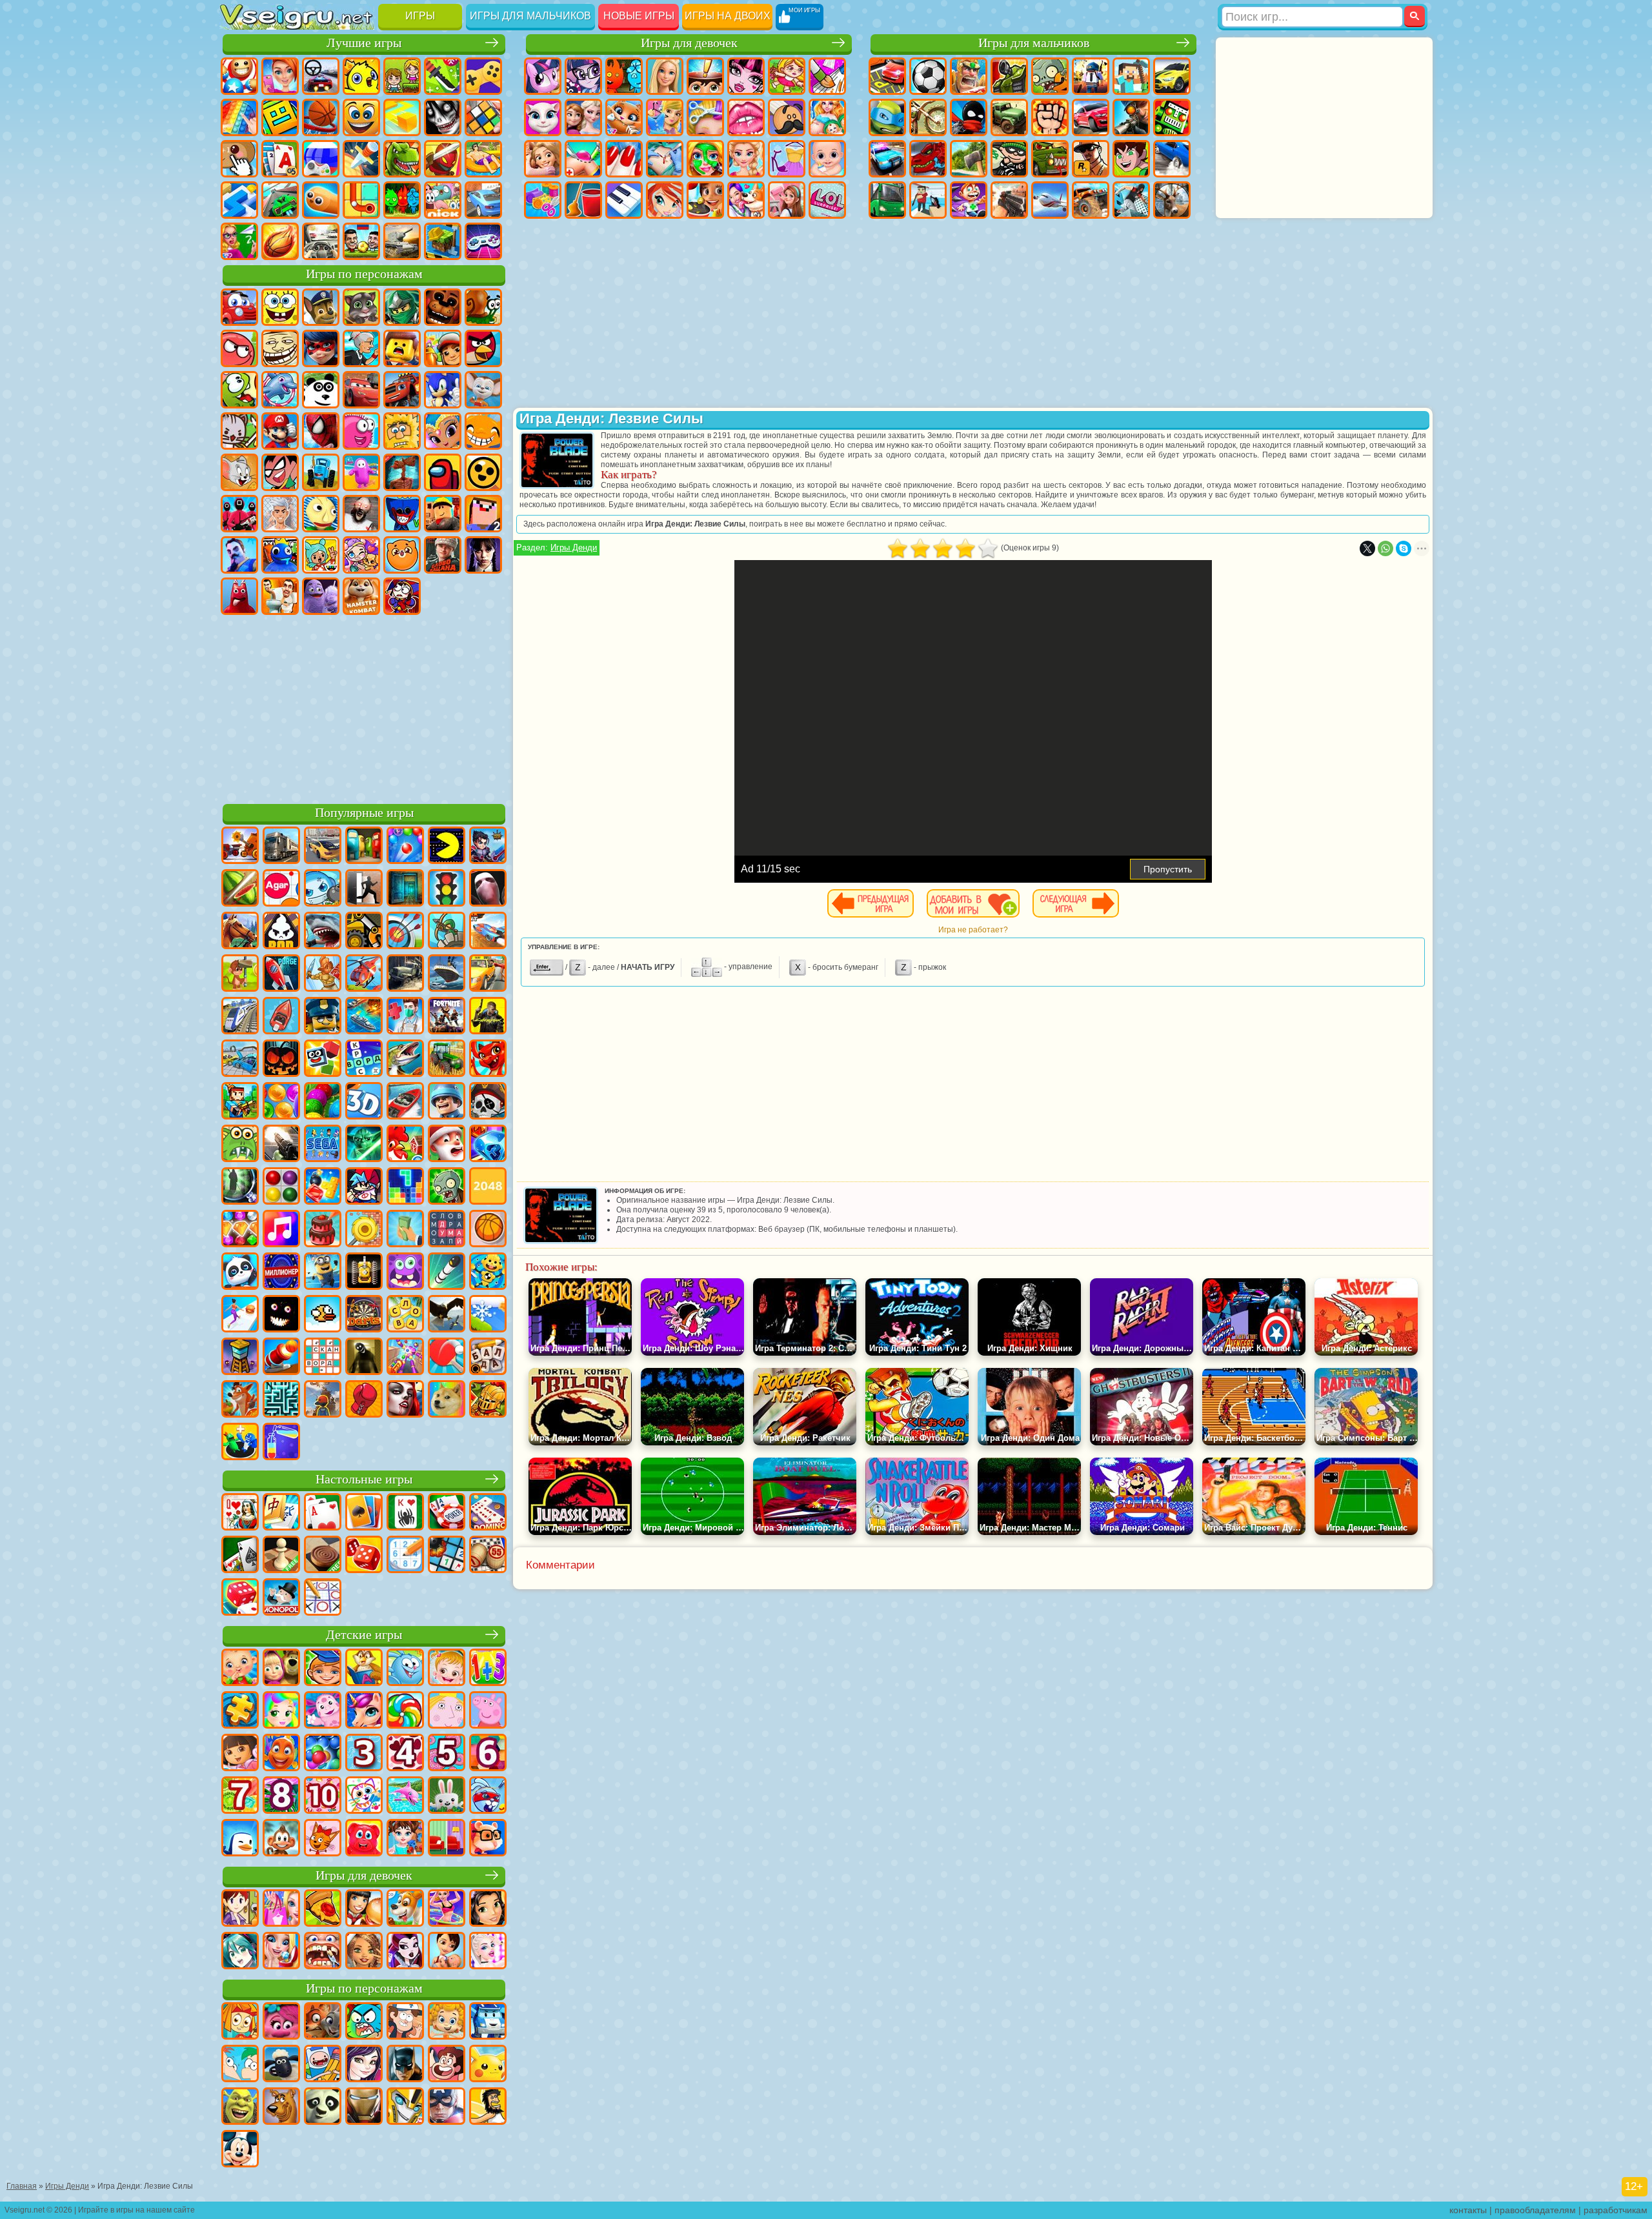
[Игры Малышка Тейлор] (405, 1839)
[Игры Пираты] (488, 1102)
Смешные (361, 117)
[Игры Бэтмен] (405, 2065)
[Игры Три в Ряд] (488, 1145)
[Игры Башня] (240, 1358)
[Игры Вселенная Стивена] (447, 2065)
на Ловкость (443, 76)
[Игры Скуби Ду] (281, 2107)
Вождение (321, 241)
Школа (239, 241)
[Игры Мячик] (488, 1230)
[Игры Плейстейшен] (240, 1400)
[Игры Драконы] (488, 1059)
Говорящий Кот (361, 307)
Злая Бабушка (361, 348)
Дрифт (1172, 159)
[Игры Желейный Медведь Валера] (364, 1839)
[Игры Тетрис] (405, 1187)
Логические (483, 117)
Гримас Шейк (321, 596)
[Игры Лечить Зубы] (323, 1952)
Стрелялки (1009, 200)
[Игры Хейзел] (447, 1669)
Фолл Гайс (361, 472)
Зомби (1050, 76)
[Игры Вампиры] (405, 1400)
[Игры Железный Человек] (364, 2107)
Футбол (928, 76)
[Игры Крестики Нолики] (323, 1598)
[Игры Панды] (240, 1272)
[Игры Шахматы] (281, 1556)
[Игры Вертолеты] (364, 974)
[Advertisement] (364, 707)
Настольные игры (364, 1479)
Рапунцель (543, 159)
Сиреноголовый (402, 472)
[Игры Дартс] (364, 1315)
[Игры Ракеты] (447, 1272)
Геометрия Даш (280, 117)
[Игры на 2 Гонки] (488, 932)
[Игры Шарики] (281, 1102)
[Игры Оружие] (281, 1145)
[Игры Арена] (323, 974)
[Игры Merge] (240, 1443)
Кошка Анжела (543, 117)
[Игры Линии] (281, 1187)
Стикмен (969, 117)
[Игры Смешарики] (405, 1669)
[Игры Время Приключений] (323, 2065)
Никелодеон (443, 200)
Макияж (705, 159)
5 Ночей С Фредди (443, 307)
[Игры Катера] (405, 1102)
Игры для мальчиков (530, 16)
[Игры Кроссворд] (364, 1059)
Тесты (705, 76)
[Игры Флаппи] (323, 1315)
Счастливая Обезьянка (483, 431)
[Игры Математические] (488, 1669)
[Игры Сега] (323, 1145)
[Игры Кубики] (323, 1059)
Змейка (321, 200)
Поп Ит (239, 117)
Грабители (1009, 159)
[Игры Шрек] (240, 2107)
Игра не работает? (973, 930)
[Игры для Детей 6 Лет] (488, 1754)
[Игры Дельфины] (405, 1796)
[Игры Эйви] (364, 1952)
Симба (402, 555)
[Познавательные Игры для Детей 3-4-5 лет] (364, 1669)
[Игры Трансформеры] (405, 2107)
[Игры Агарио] (281, 889)
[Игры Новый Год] (447, 1145)
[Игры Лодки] (281, 1017)
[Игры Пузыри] (323, 1754)
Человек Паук (321, 431)
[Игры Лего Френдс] (488, 1909)
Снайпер (1131, 117)
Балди (321, 514)
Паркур (1131, 200)
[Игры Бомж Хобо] (488, 2107)
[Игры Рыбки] (281, 1754)
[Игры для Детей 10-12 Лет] (323, 1796)
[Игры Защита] (447, 932)
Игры (420, 16)
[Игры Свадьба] (281, 1952)
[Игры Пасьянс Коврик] (240, 1556)
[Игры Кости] (240, 1598)
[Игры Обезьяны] (281, 1839)
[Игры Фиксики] (240, 2022)
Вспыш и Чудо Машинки (402, 390)
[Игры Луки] (405, 932)
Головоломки (361, 200)
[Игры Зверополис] (323, 2022)
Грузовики (1009, 117)
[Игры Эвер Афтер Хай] (405, 1952)
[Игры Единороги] (364, 1711)
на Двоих (402, 76)
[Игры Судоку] (405, 1556)
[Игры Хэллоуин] (281, 1059)
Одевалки (665, 117)
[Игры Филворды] (447, 1230)
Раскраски (827, 76)
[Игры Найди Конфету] (405, 1711)
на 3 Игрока (402, 200)
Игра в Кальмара (239, 514)
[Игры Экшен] (240, 847)
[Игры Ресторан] (364, 1909)
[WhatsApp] (1385, 548)
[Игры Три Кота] (323, 1839)
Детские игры (364, 1635)
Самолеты (1050, 200)
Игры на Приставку (483, 241)
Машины (1172, 76)
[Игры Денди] (364, 1272)
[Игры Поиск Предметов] (240, 1187)
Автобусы (887, 200)
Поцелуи (746, 117)
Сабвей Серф (443, 348)
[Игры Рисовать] (364, 1796)
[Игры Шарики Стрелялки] (405, 847)
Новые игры (639, 16)
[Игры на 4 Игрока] (364, 847)
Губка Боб (280, 307)
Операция (665, 159)
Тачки (361, 390)
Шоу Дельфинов (280, 390)
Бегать (969, 200)
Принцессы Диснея (746, 159)
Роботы (1172, 117)
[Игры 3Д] (364, 1102)
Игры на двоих (728, 16)
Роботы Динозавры (928, 159)
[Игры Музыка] (281, 1230)
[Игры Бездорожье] (405, 974)
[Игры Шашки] (323, 1556)
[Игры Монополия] (281, 1598)
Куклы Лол (827, 200)
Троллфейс (280, 348)
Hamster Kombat (361, 596)
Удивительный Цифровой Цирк (402, 596)
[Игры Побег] (364, 889)
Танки (1009, 76)
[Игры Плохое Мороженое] (281, 932)
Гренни (361, 514)
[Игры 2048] (488, 1187)
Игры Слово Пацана (443, 555)
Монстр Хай (746, 76)
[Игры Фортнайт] (447, 1017)
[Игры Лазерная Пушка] (240, 1145)
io (402, 117)
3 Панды (321, 390)
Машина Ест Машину (1050, 159)
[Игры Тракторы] (447, 1059)
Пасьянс (280, 159)
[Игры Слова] (405, 1315)
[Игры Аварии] (240, 1059)
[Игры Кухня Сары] (240, 1909)
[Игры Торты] (323, 1230)
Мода (787, 159)
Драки (1050, 117)
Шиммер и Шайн (443, 431)
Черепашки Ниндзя (887, 117)
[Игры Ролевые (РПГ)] (488, 847)
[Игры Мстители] (447, 2107)
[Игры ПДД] (447, 889)
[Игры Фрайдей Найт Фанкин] (364, 1187)
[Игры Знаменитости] (488, 1952)
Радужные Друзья (280, 555)
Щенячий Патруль (321, 307)
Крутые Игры (483, 200)
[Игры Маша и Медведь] (281, 1669)
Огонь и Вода (624, 76)
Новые (239, 76)
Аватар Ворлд (361, 555)
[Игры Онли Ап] (323, 1400)
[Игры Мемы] (447, 1400)
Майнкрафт (1131, 76)
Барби (665, 76)
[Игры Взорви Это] (323, 889)
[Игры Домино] (488, 1513)
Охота (1172, 200)
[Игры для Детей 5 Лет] (447, 1754)
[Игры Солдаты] (447, 1102)
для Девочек (280, 76)
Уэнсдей (483, 555)
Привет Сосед (239, 555)
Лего (402, 348)
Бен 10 (1131, 159)
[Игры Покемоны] (488, 2065)
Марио (280, 431)
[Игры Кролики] (488, 1796)
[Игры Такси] (488, 974)
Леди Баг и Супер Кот (321, 348)
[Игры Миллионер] (281, 1272)
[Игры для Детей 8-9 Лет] (281, 1796)
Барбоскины (483, 390)
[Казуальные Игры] (405, 1358)
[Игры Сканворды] (323, 1358)
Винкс (665, 200)
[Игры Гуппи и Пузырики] (447, 2022)
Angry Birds (483, 348)
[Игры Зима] (488, 1315)
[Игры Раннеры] (323, 1272)
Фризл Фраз (361, 431)
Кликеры (239, 159)
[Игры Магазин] (281, 1909)
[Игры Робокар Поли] (488, 2022)
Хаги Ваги (402, 514)
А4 (280, 514)
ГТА (1091, 159)
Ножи (361, 159)
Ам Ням (239, 390)
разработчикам (1616, 2210)
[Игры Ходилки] (240, 1315)
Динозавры (402, 159)
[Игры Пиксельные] (240, 1102)
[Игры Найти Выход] (405, 889)
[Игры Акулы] (323, 932)
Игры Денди (574, 547)
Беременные (827, 117)
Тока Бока (321, 555)
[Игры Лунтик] (323, 1711)
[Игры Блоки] (323, 1187)
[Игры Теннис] (447, 1358)
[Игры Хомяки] (488, 1839)
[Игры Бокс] (364, 1400)
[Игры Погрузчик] (364, 932)
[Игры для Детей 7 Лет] (240, 1796)
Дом (787, 200)
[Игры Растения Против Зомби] (447, 1187)
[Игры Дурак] (240, 1513)
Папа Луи (787, 117)
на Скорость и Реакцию (239, 200)
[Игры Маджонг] (281, 1513)
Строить (443, 241)
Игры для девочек (689, 43)
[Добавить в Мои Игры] (973, 903)
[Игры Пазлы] (240, 1711)
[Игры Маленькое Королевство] (447, 1711)
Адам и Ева (402, 431)
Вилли (239, 307)
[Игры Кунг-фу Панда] (323, 2107)
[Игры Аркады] (447, 847)
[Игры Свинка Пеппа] (488, 1711)
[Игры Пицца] (323, 1909)
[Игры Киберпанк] (488, 1017)
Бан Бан (239, 596)
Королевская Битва (1091, 76)
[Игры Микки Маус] (240, 2150)
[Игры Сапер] (447, 1556)
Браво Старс (483, 472)
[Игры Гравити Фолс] (405, 2022)
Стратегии (969, 76)
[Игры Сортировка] (281, 1443)
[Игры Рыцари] (488, 1400)
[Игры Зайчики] (447, 1796)
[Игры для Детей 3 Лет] (364, 1754)
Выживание (969, 159)
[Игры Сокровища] (240, 1230)
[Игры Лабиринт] (281, 1400)
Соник (443, 390)
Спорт (321, 117)
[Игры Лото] (488, 1556)
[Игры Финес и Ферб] (240, 2065)
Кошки (624, 117)
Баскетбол (280, 241)
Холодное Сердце (583, 117)
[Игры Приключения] (240, 974)
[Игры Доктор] (405, 1017)
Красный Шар (239, 348)
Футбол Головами (361, 241)
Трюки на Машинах (280, 200)
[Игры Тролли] (281, 2022)
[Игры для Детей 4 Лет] (405, 1754)
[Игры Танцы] (447, 1909)
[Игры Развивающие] (323, 1669)
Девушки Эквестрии (583, 76)
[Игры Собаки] (405, 1909)
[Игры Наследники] (364, 2065)
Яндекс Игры (483, 76)
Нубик (483, 514)
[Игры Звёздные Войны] (364, 1145)
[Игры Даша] (240, 1754)
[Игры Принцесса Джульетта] (281, 1711)
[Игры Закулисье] (364, 1358)
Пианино (624, 200)
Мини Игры (483, 159)
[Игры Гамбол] (364, 2022)
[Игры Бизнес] (405, 1230)
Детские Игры (361, 76)
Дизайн (543, 200)
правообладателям (1535, 2210)
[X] (1367, 548)
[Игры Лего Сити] (323, 1017)
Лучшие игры (364, 43)
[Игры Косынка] (364, 1513)
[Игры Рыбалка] (405, 1059)
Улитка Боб (483, 307)
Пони (543, 76)
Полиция (887, 159)
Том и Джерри (239, 472)
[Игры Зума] (323, 1102)
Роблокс (443, 514)
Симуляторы (321, 76)
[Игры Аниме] (240, 1952)
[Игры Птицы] (447, 1315)
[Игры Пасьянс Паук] (405, 1513)
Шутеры (928, 200)
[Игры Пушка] (281, 1358)
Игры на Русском (321, 159)
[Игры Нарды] (364, 1556)
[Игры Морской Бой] (364, 1017)
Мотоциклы (928, 117)
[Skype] (1404, 548)
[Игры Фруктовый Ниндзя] (240, 889)
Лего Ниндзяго (402, 307)
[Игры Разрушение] (364, 1230)
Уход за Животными (746, 200)
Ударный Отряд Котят (239, 431)
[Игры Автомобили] (323, 847)
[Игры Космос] (281, 974)
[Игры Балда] (488, 1358)
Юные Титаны (280, 472)
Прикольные (443, 159)
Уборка (583, 200)
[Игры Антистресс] (488, 1272)
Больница (583, 159)
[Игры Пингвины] (240, 1839)
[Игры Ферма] (405, 1145)
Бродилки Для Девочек (787, 76)
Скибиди (280, 596)
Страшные (443, 117)
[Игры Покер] (447, 1513)
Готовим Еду (705, 200)
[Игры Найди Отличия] (447, 1839)
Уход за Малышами (827, 159)
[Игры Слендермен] (488, 889)
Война (402, 241)
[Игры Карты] (323, 1513)
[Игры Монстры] (405, 1272)
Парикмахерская (705, 117)
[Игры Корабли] (447, 974)
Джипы (1091, 200)
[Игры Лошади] (240, 932)
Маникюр (624, 159)
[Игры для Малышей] (240, 1669)
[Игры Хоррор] (281, 1315)
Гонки (1091, 117)
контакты (1468, 2210)
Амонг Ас (443, 472)
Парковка (887, 76)
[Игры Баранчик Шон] (281, 2065)
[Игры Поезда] (240, 1017)
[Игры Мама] (447, 1952)
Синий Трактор (321, 472)
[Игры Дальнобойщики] (281, 847)
